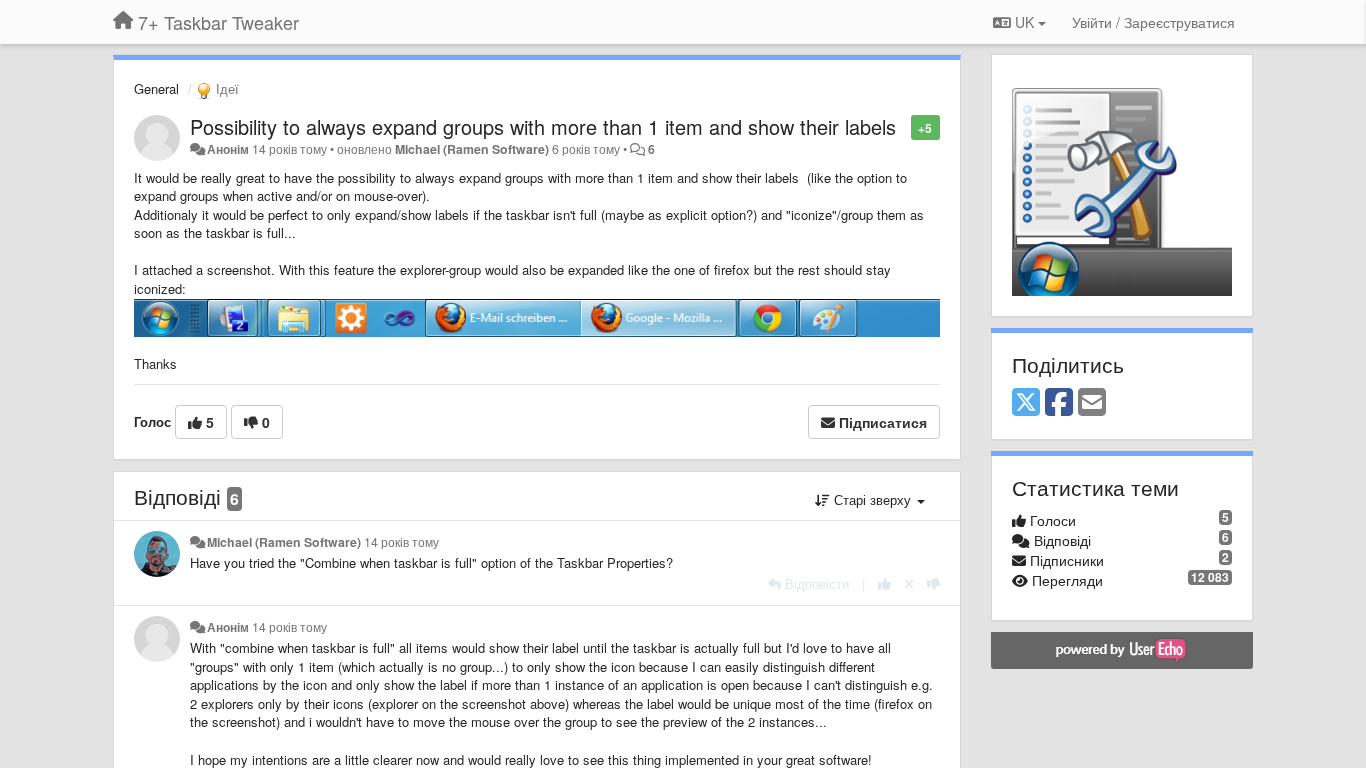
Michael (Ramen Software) (472, 149)
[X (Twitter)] (1026, 403)
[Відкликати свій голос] (909, 583)
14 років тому (401, 542)
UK (1024, 22)
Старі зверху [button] (872, 499)
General (156, 88)
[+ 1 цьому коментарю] (884, 583)
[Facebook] (1059, 403)
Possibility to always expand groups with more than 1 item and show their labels (543, 126)
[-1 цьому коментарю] (933, 583)
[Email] (1092, 403)
